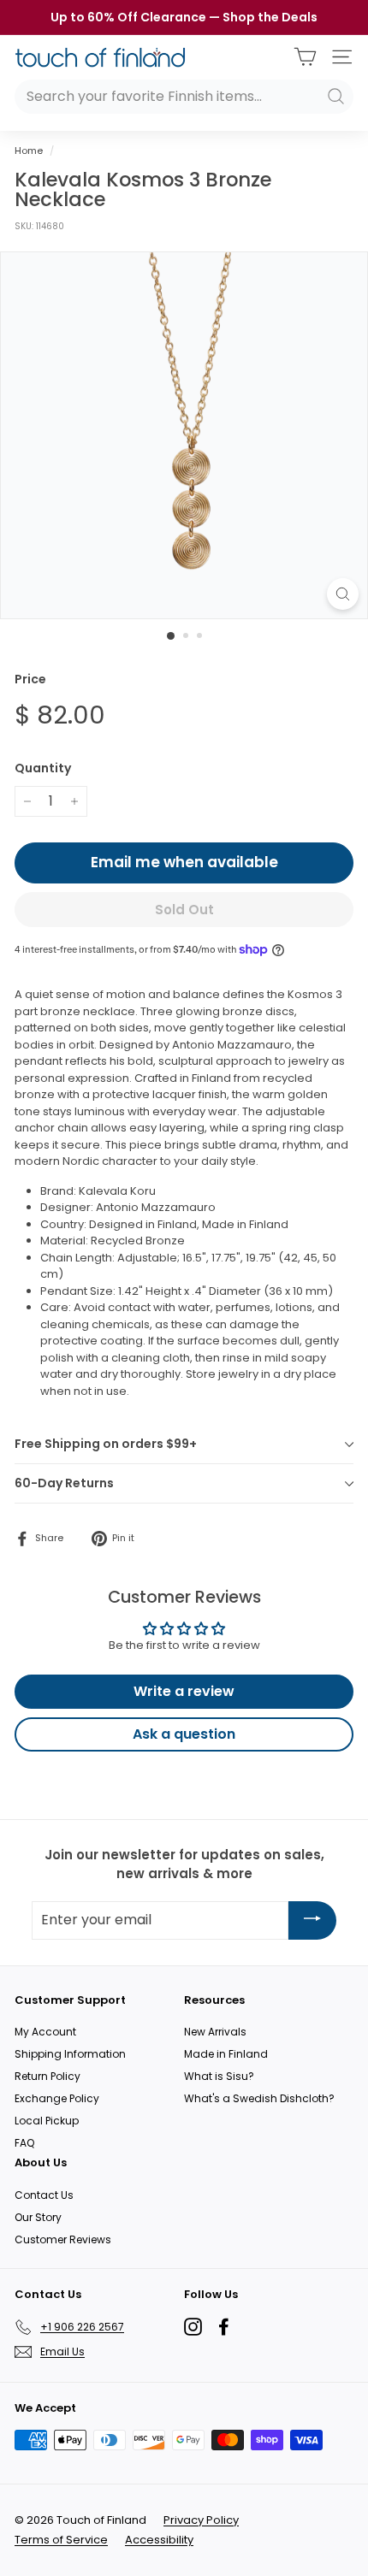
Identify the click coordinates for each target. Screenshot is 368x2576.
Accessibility (159, 2540)
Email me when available (184, 862)
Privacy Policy (201, 2520)
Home (29, 151)
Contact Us (44, 2195)
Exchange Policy (57, 2098)
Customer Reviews (63, 2239)
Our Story (38, 2217)
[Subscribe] (312, 1920)
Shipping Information (70, 2054)
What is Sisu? (219, 2076)
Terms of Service (61, 2540)
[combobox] (184, 97)
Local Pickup (47, 2121)
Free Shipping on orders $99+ (106, 1444)
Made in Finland (226, 2054)
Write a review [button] (184, 1691)
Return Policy (47, 2076)
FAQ (24, 2143)
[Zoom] (343, 594)
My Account (45, 2032)
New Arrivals (215, 2032)
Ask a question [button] (184, 1734)
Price (30, 679)
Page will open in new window (193, 2327)
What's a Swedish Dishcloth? (259, 2098)
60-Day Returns (64, 1483)
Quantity (43, 768)
